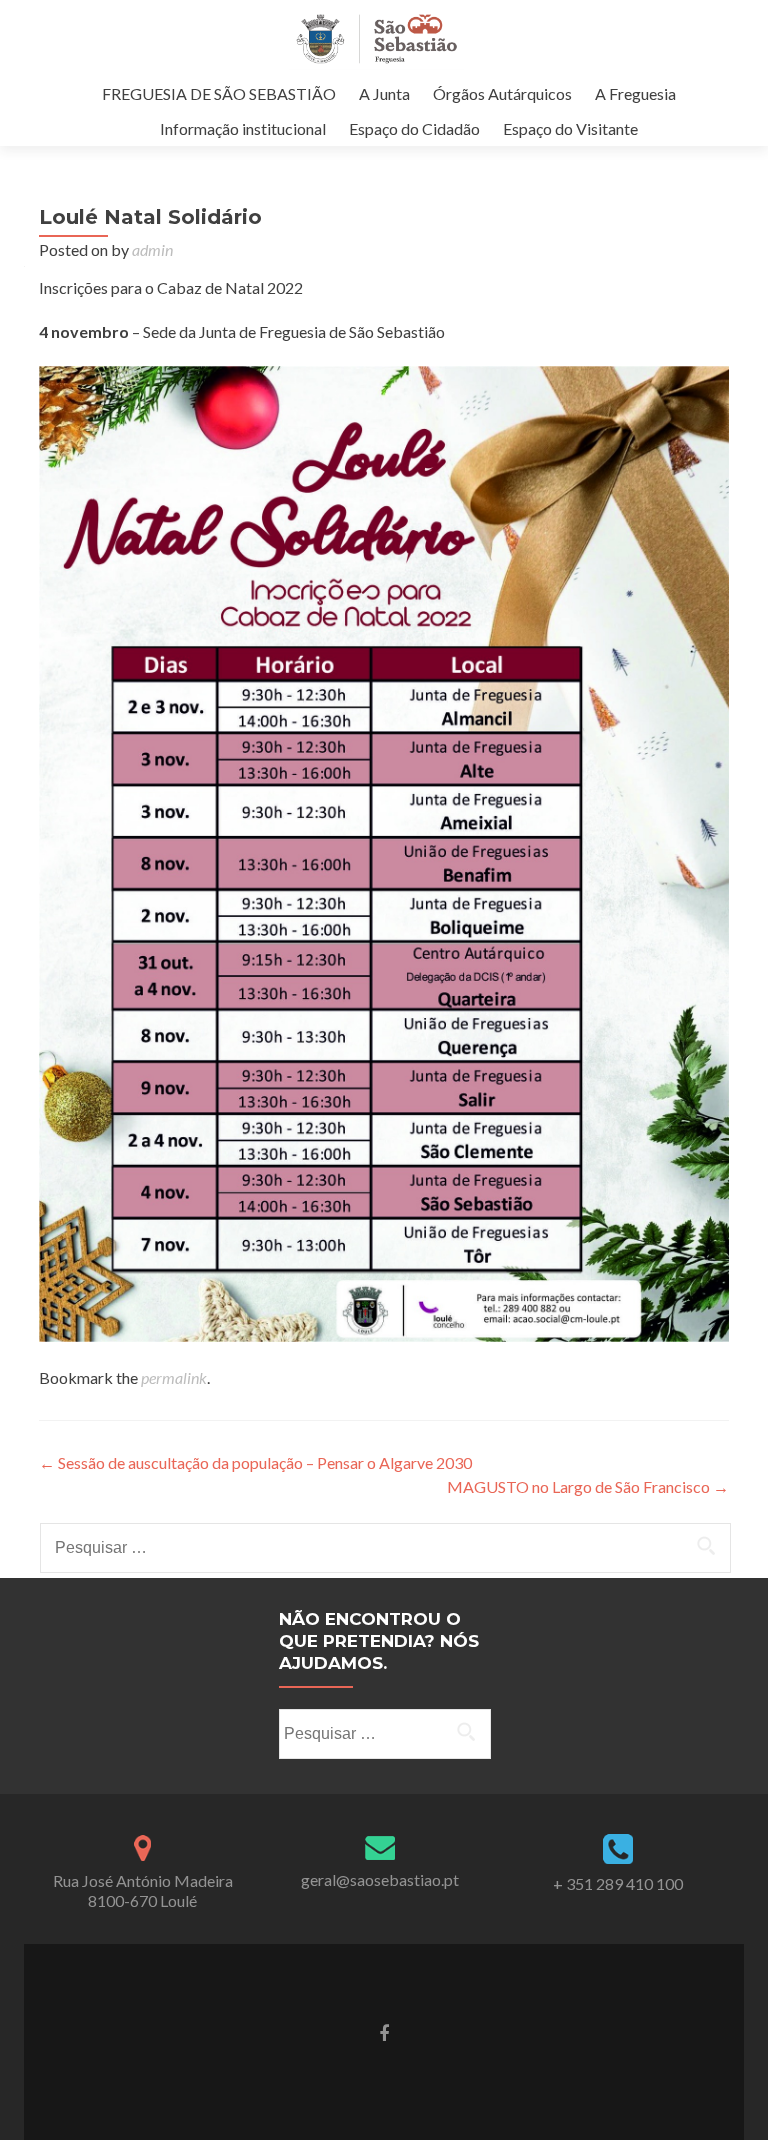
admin (152, 249)
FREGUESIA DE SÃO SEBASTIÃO (219, 93)
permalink (174, 1377)
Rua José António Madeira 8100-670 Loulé (143, 1890)
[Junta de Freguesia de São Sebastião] (376, 38)
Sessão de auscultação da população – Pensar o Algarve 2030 (255, 1462)
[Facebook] (384, 2031)
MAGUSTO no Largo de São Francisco (588, 1486)
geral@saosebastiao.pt (380, 1879)
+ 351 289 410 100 (618, 1883)
